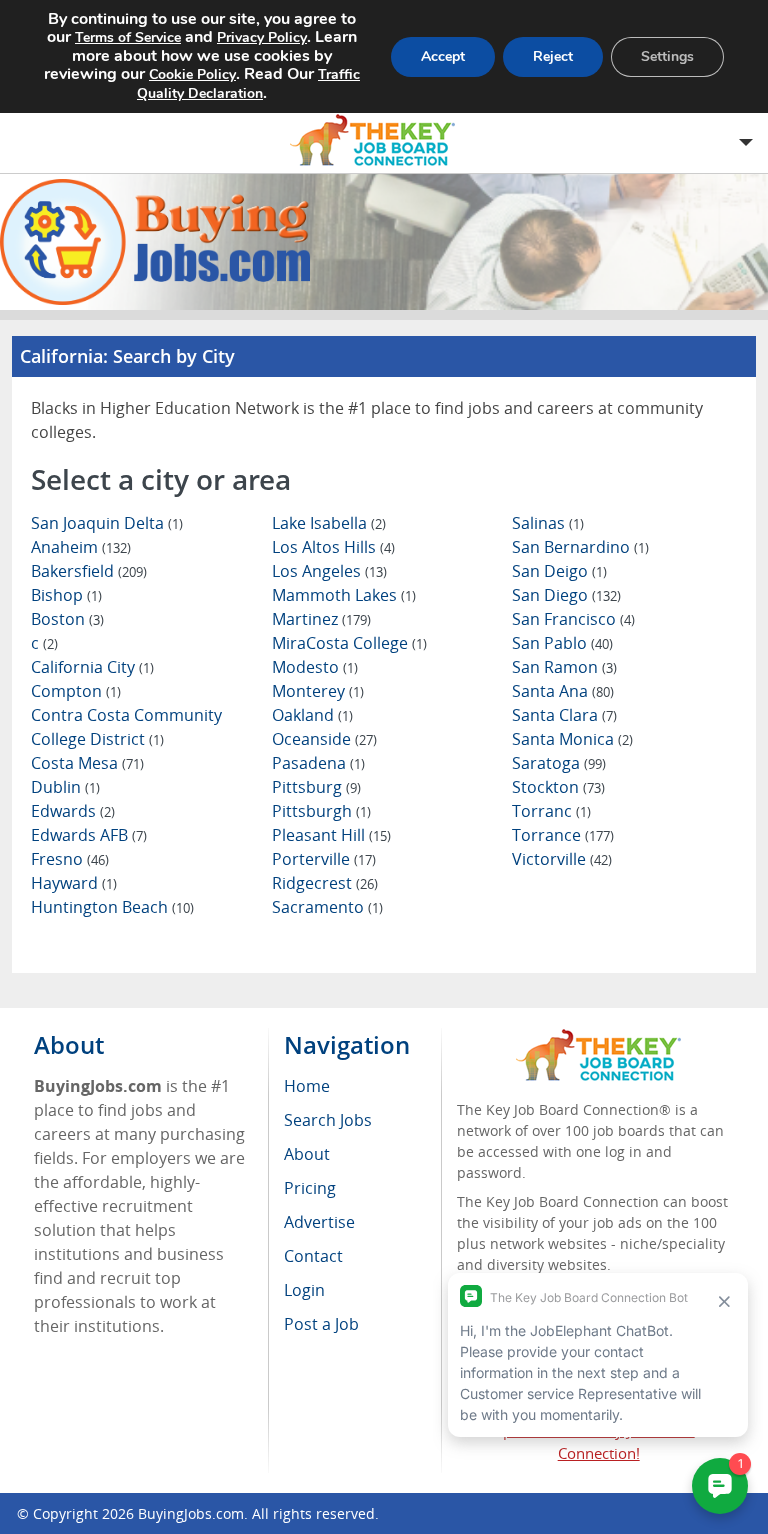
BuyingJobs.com (191, 1513)
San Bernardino (580, 547)
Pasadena (318, 763)
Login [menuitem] (304, 1290)
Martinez (321, 619)
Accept (443, 56)
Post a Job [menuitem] (321, 1324)
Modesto (315, 667)
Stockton (558, 787)
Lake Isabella (329, 523)
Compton (76, 691)
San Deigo (559, 571)
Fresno (70, 859)
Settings (667, 56)
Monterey (318, 691)
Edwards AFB (89, 835)
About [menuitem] (307, 1154)
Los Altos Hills (333, 547)
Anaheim (81, 547)
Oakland (312, 715)
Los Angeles (329, 571)
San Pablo (562, 643)
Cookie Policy (192, 74)
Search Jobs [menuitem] (328, 1120)
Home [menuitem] (307, 1086)
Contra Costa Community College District (126, 727)
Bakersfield (89, 571)
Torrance (563, 835)
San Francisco (573, 619)
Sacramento (327, 907)
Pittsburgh (321, 811)
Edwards (73, 811)
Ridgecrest (325, 883)
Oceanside (324, 739)
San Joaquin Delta (107, 523)
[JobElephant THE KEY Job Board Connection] (598, 1038)
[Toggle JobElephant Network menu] (379, 140)
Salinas (548, 523)
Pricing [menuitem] (310, 1188)
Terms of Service (128, 37)
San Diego (566, 595)
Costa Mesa (87, 763)
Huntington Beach (112, 907)
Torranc (551, 811)
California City (92, 667)
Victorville (562, 859)
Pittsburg (316, 787)
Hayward (74, 883)
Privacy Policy (262, 37)
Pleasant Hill (331, 835)
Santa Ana (563, 691)
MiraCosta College (349, 643)
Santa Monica (572, 739)
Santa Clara (564, 715)
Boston (67, 619)
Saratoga (559, 763)
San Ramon (564, 667)
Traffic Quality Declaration (248, 84)
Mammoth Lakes (344, 595)
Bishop (66, 595)
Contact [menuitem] (313, 1256)
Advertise (319, 1222)
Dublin (65, 787)
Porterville (324, 859)
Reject (553, 56)
